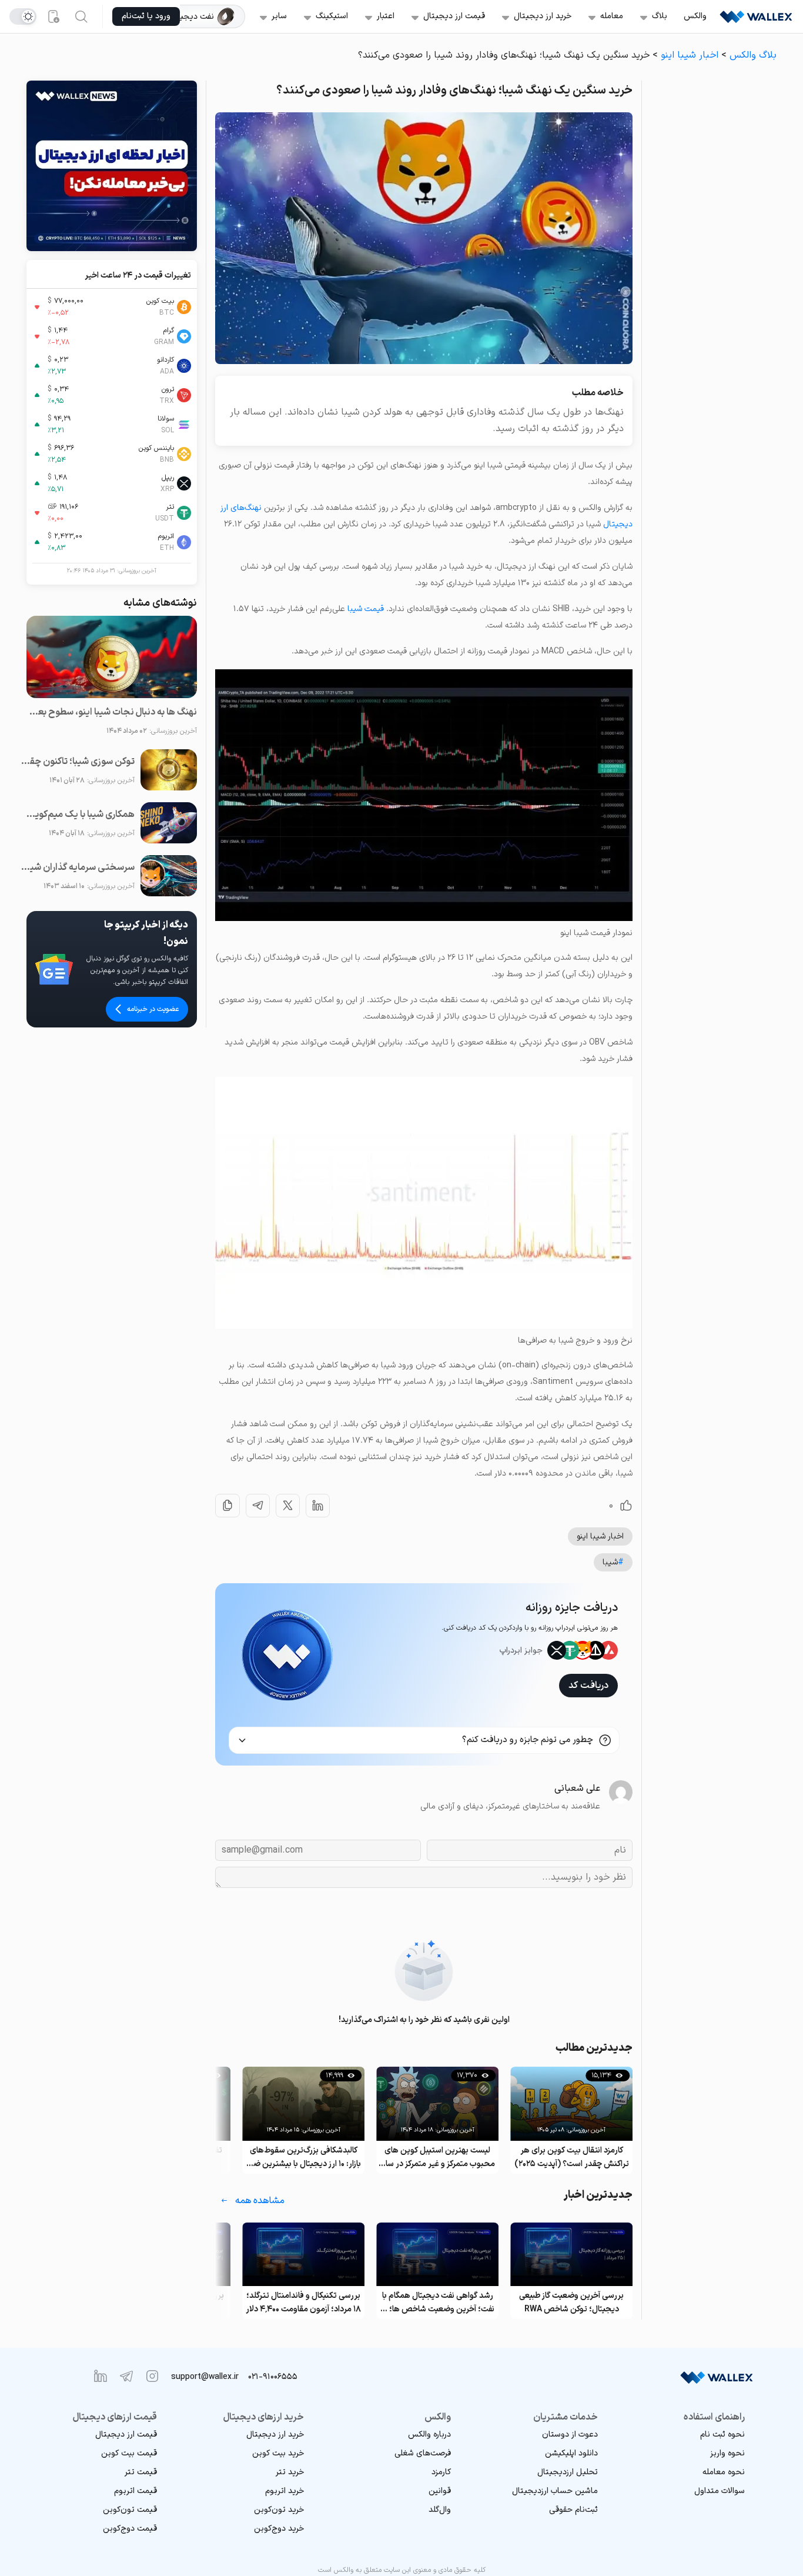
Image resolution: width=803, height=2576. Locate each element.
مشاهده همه (260, 2201)
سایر (279, 16)
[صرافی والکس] (756, 16)
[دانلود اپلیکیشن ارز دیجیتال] (53, 16)
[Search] (81, 16)
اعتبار (386, 16)
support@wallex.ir (205, 2377)
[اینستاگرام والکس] (152, 2376)
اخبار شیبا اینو (690, 55)
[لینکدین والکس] (101, 2376)
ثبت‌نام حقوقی (573, 2510)
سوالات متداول (720, 2491)
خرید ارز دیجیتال (543, 16)
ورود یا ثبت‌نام (146, 16)
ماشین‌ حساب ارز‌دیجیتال (555, 2491)
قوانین (440, 2491)
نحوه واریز (727, 2453)
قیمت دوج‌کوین (130, 2529)
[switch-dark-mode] (23, 16)
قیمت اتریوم (135, 2491)
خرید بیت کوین (278, 2453)
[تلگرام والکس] (126, 2376)
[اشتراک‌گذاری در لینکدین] (318, 1506)
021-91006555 (273, 2377)
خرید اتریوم (285, 2491)
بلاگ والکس (753, 55)
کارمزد (441, 2472)
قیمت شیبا (366, 609)
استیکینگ (332, 16)
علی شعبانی (577, 1788)
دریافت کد (588, 1686)
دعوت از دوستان (570, 2435)
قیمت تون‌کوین (130, 2510)
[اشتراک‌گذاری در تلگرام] (258, 1506)
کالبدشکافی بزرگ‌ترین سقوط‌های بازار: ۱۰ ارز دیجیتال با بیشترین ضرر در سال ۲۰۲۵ (304, 2158)
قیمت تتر (141, 2472)
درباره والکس (429, 2435)
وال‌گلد (440, 2510)
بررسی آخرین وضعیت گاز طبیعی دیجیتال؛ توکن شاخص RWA (571, 2303)
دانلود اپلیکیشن (571, 2453)
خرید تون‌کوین (279, 2510)
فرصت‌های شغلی (423, 2453)
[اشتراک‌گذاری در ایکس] (288, 1506)
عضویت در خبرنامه (153, 1009)
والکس (695, 16)
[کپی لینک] (227, 1506)
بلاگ (660, 16)
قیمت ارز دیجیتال (454, 16)
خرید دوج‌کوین (279, 2529)
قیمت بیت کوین (129, 2453)
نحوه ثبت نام (722, 2435)
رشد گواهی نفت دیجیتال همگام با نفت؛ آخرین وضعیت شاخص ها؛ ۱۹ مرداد (437, 2303)
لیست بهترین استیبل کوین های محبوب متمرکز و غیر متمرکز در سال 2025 (437, 2158)
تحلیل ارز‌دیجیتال (568, 2472)
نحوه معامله (724, 2472)
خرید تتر (290, 2472)
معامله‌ (612, 16)
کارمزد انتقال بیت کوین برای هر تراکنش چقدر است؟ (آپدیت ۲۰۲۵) (572, 2157)
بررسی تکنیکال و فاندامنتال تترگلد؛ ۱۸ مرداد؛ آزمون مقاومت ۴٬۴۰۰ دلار (303, 2303)
